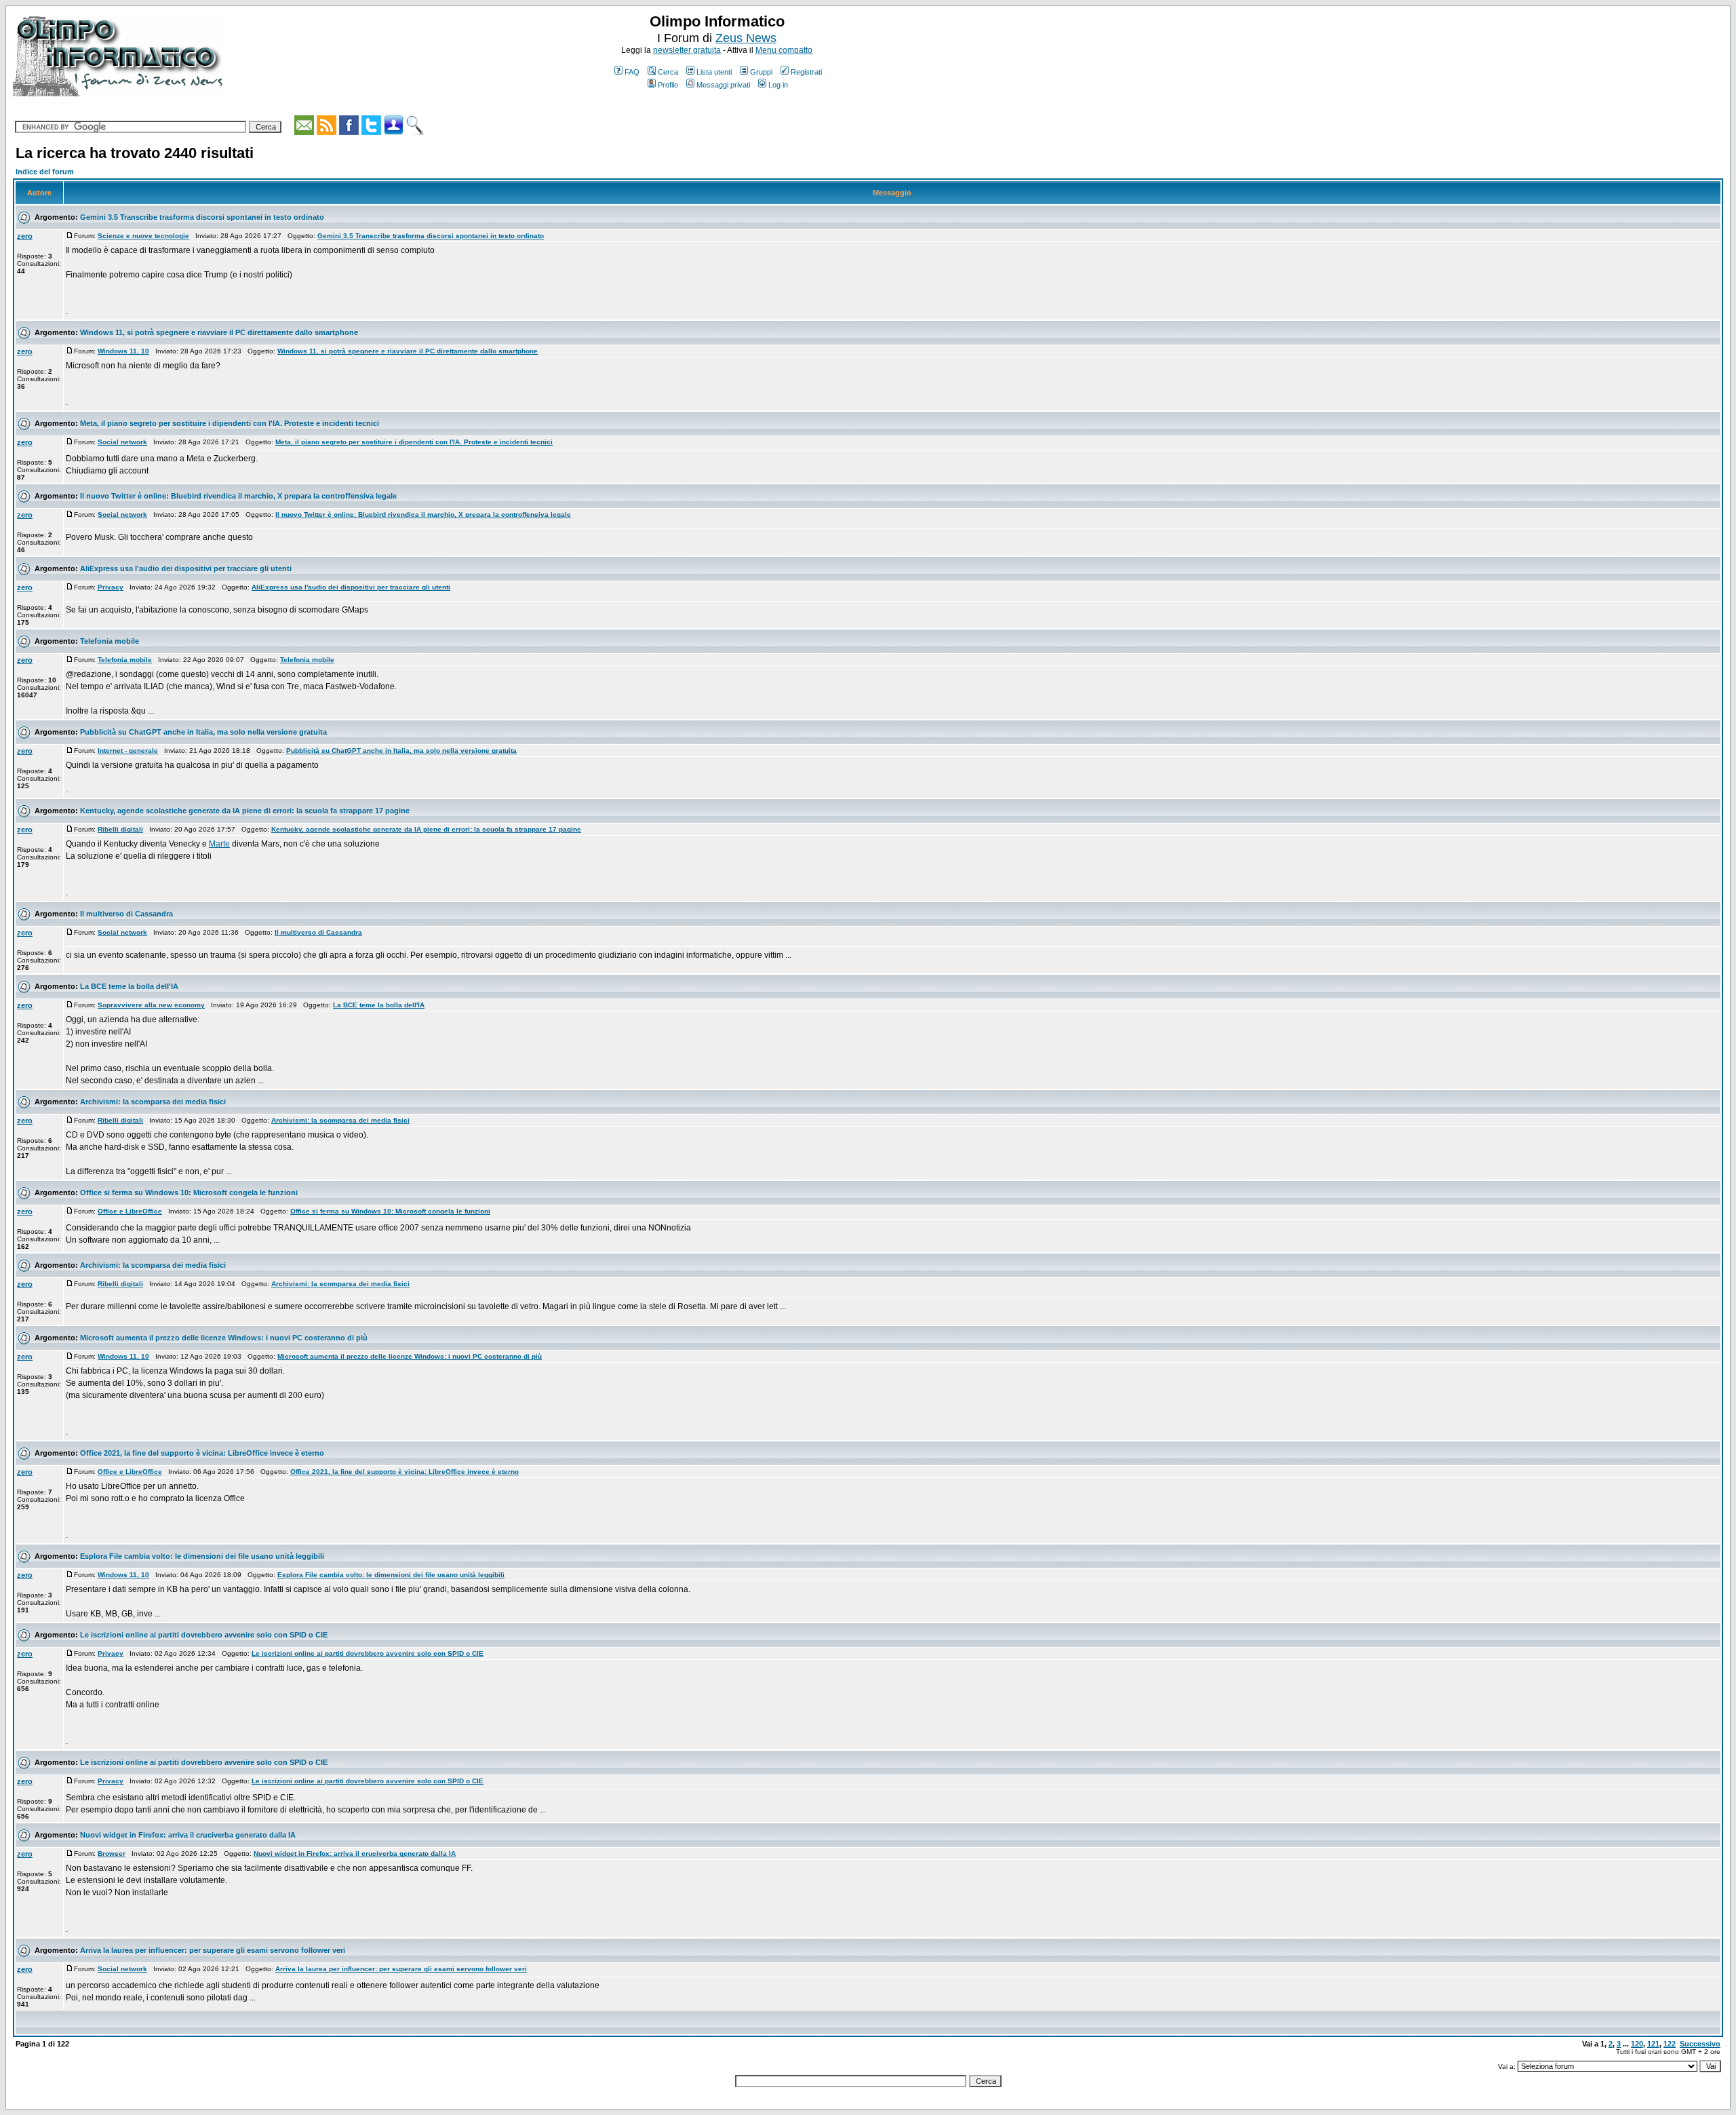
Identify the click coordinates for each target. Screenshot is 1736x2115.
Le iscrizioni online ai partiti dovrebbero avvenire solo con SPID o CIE (204, 1635)
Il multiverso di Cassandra (126, 914)
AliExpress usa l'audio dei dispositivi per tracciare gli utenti (186, 568)
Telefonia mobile (110, 641)
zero (25, 236)
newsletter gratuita (687, 50)
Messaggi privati (723, 85)
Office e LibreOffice (130, 1211)
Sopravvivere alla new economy (151, 1005)
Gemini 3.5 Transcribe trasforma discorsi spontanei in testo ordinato (202, 217)
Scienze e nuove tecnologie (143, 236)
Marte (219, 844)
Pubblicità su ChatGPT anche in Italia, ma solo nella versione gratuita (203, 732)
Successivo (1700, 2044)
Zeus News (746, 38)
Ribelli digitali (120, 829)
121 (1653, 2044)
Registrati (806, 72)
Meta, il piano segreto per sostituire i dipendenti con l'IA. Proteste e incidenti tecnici (230, 423)
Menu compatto (784, 50)
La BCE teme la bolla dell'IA (129, 986)
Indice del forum (45, 172)
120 (1637, 2044)
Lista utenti (714, 72)
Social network (122, 442)
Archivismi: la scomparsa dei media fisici (153, 1102)
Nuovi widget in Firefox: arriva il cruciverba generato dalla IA (188, 1835)
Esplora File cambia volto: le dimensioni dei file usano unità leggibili (202, 1556)
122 (1670, 2044)
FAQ (632, 72)
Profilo (668, 85)
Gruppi (761, 72)
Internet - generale (128, 751)
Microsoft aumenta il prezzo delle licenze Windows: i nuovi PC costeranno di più (224, 1338)
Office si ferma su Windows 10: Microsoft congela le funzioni (189, 1192)
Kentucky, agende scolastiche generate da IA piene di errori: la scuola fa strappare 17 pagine (245, 811)
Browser (112, 1854)
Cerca (668, 72)
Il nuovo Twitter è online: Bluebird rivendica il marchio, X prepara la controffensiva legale (238, 496)
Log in (778, 85)
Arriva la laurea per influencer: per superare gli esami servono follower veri (213, 1950)
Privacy (111, 587)
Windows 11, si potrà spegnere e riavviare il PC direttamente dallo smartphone (219, 332)
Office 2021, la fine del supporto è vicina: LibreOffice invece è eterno (202, 1453)
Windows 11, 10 (123, 351)
